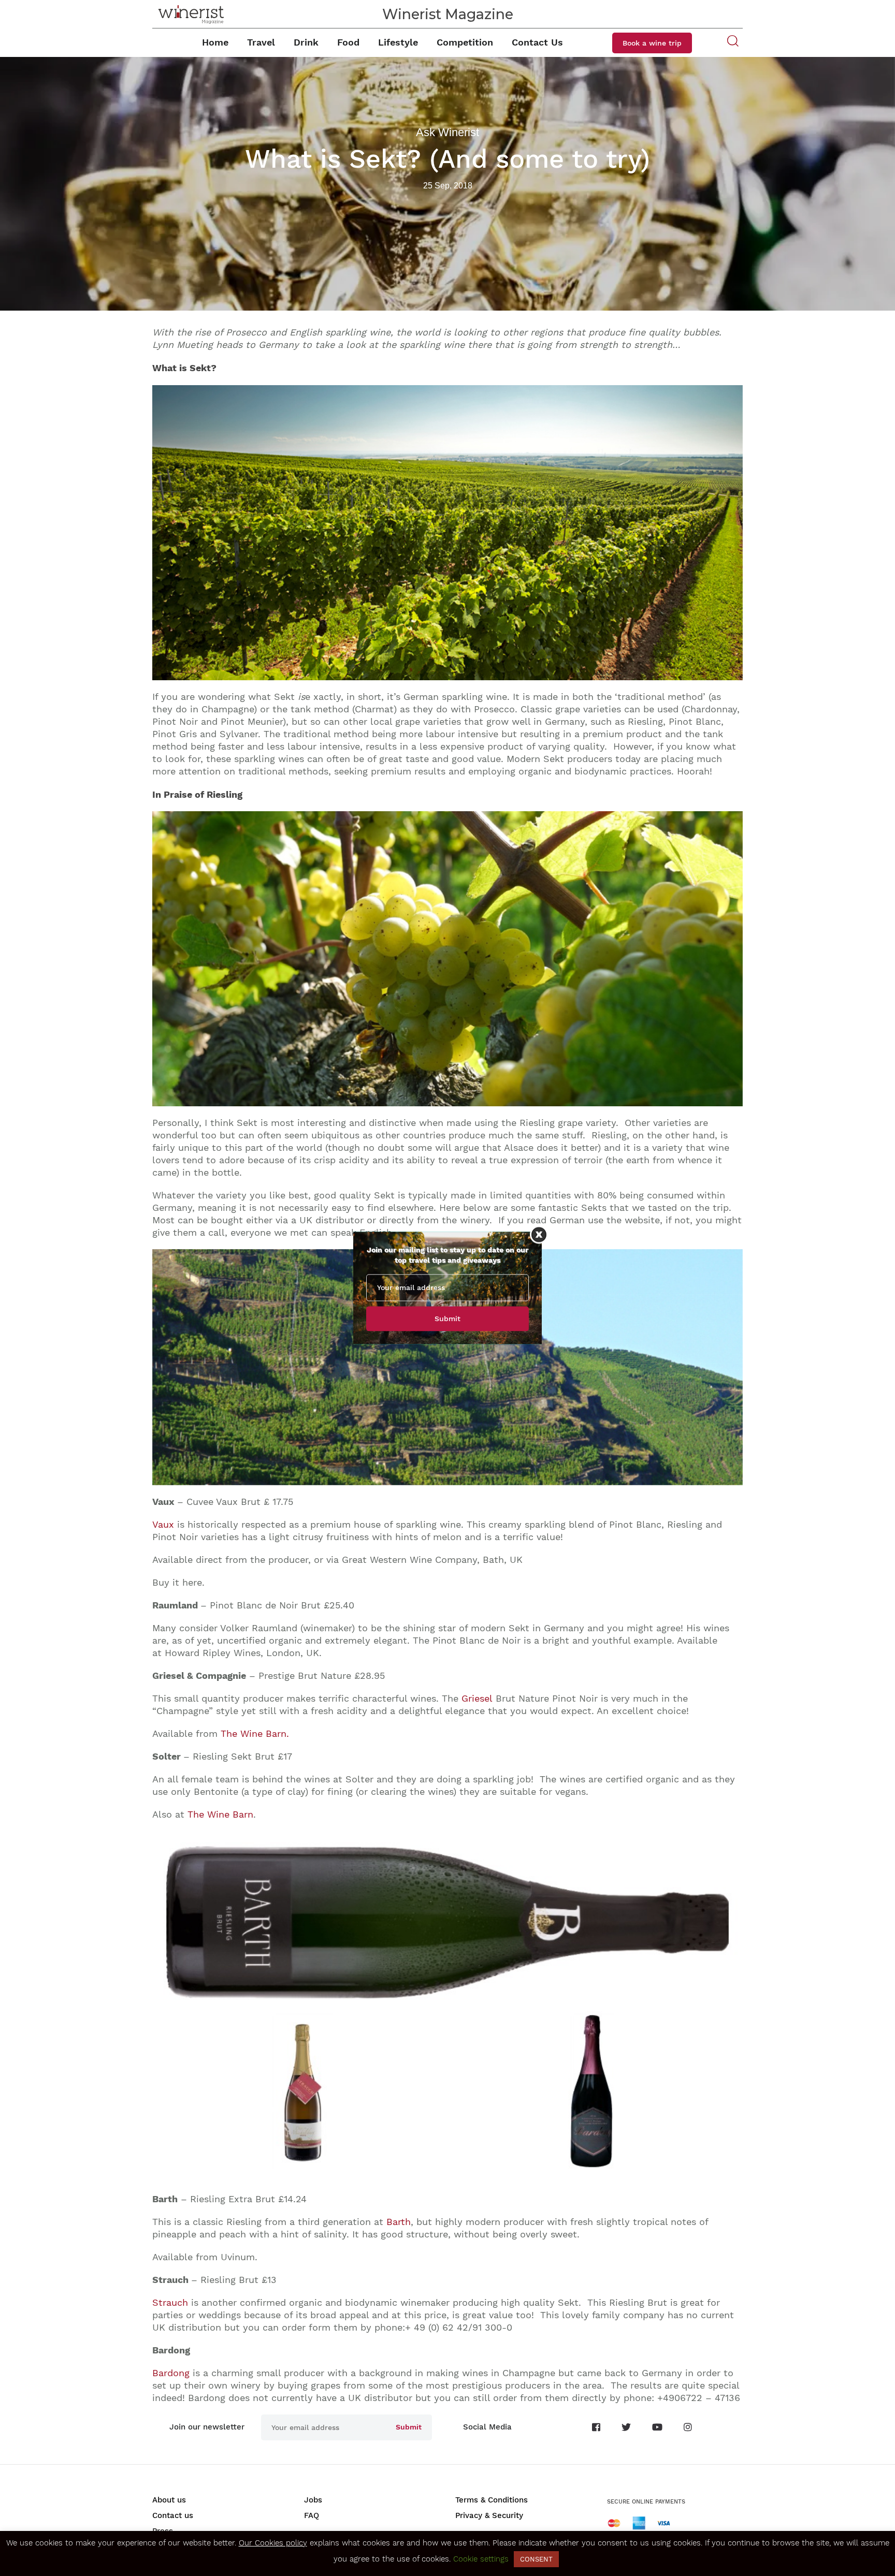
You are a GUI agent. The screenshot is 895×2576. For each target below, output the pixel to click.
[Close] (539, 1234)
